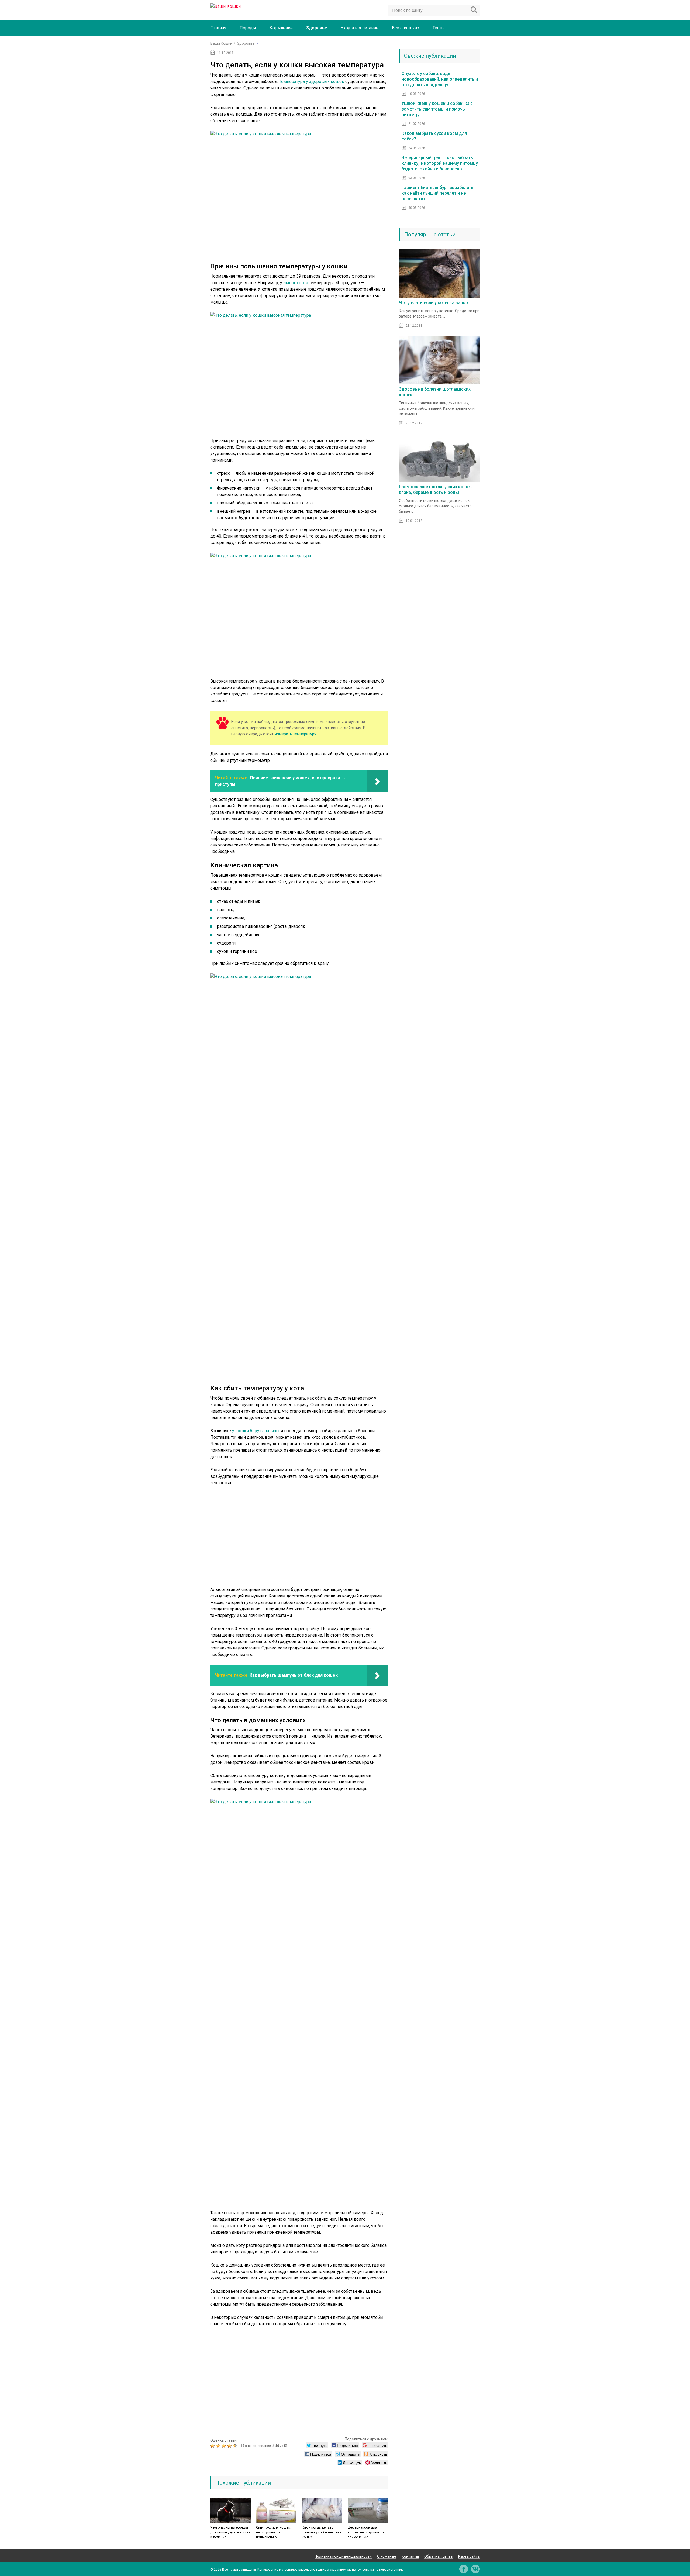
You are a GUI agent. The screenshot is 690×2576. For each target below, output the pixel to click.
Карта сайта (469, 2556)
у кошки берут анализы (256, 1431)
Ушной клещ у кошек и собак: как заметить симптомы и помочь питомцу (437, 109)
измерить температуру (295, 734)
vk (475, 2569)
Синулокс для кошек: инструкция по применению (274, 2532)
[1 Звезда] (213, 2446)
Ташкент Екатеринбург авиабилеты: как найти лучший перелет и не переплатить (439, 193)
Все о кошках (406, 28)
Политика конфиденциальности (343, 2556)
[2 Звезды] (219, 2446)
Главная (218, 28)
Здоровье (317, 28)
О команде (387, 2556)
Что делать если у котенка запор (433, 303)
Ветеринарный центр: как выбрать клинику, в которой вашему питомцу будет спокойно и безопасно (440, 163)
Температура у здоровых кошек (312, 82)
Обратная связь (439, 2556)
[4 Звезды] (230, 2446)
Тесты (439, 28)
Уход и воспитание (360, 28)
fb (464, 2569)
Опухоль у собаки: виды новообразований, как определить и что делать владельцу (440, 79)
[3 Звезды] (224, 2446)
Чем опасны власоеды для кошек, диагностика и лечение (230, 2532)
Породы (248, 28)
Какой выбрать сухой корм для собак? (434, 136)
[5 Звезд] (236, 2446)
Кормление (281, 28)
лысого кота (296, 283)
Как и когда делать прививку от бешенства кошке (322, 2532)
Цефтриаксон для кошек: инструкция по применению (366, 2532)
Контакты (410, 2556)
